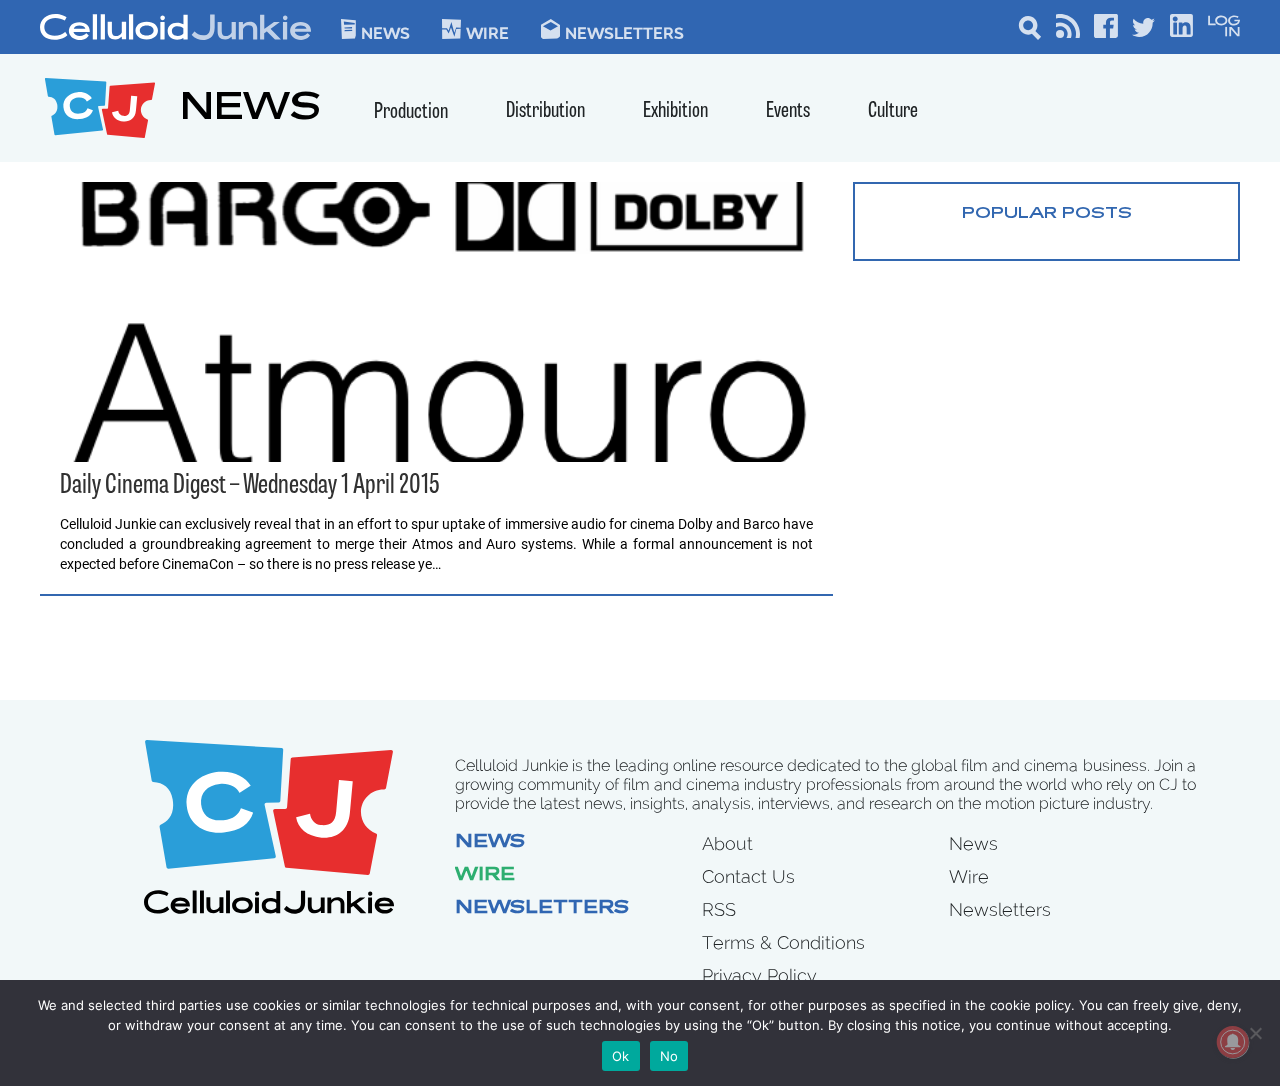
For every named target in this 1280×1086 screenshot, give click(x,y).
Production (411, 112)
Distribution (545, 111)
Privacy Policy (759, 975)
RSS (719, 909)
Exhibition (675, 111)
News (385, 32)
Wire (485, 876)
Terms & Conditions (783, 942)
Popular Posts (1047, 214)
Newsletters (624, 32)
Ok (621, 1056)
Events (788, 111)
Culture (893, 111)
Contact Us (748, 876)
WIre (487, 32)
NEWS (250, 110)
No (669, 1056)
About (727, 843)
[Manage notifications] (1233, 1042)
